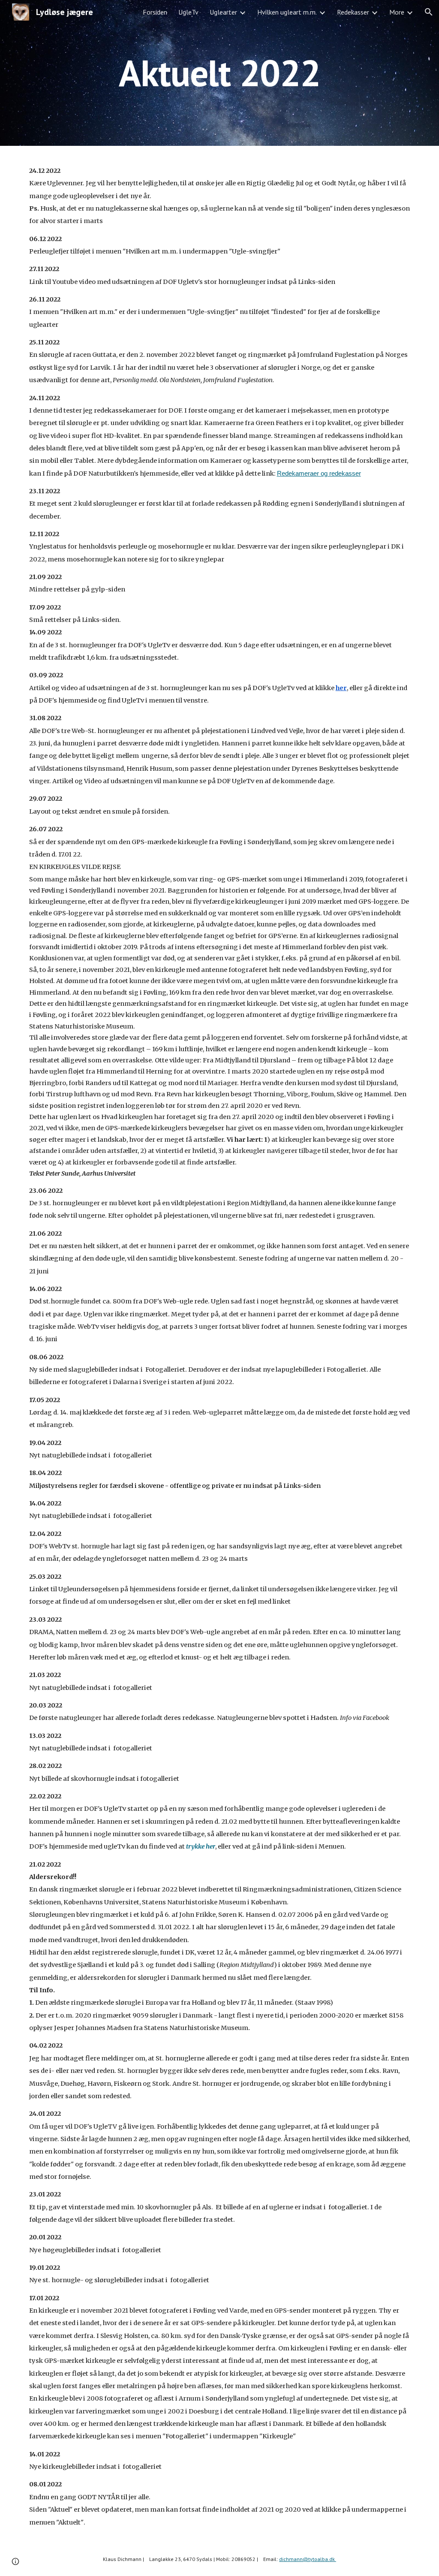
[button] (429, 12)
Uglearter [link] (223, 12)
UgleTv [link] (188, 12)
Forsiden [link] (155, 12)
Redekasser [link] (353, 12)
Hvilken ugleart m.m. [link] (287, 12)
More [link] (397, 12)
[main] (219, 73)
